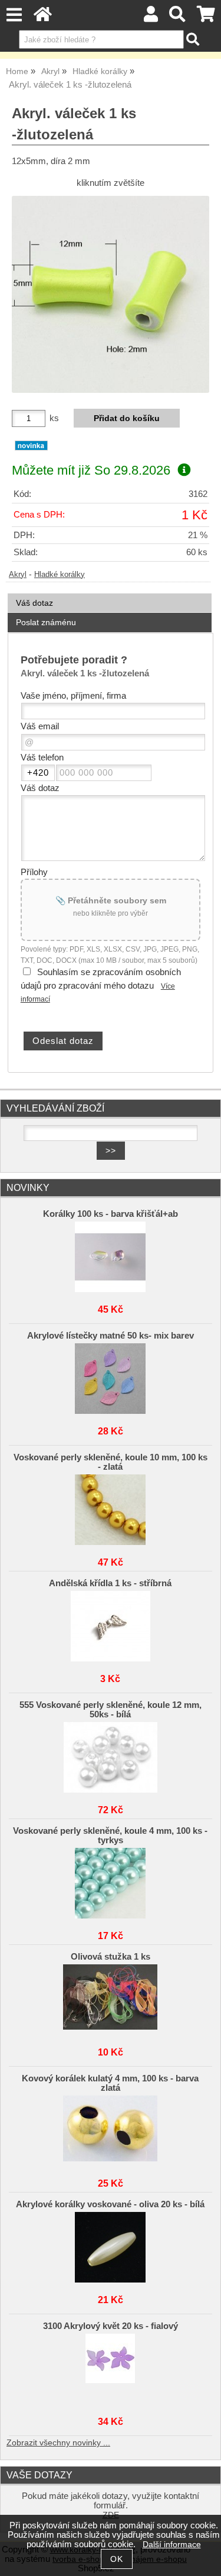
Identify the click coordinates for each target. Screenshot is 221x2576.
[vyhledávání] (178, 17)
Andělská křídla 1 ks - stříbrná (110, 1583)
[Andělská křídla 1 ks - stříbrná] (111, 1626)
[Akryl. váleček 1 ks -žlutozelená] (111, 294)
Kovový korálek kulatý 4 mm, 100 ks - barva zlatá (110, 2083)
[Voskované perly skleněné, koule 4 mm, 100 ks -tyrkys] (111, 1883)
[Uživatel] (151, 17)
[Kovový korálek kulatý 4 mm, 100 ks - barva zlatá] (111, 2131)
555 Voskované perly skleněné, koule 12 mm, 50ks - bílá (111, 1710)
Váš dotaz (34, 603)
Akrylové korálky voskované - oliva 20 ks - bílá (110, 2204)
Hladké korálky (60, 575)
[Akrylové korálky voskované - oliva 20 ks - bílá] (111, 2247)
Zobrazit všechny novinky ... (58, 2443)
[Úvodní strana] (43, 17)
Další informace (172, 2545)
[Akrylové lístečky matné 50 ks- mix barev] (111, 1379)
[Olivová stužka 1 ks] (111, 2000)
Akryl (18, 575)
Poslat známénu (46, 622)
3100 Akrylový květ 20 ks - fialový (111, 2326)
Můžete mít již (91, 470)
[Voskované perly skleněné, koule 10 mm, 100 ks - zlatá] (111, 1510)
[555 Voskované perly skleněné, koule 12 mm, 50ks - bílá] (111, 1757)
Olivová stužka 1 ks (111, 1957)
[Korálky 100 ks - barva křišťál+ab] (111, 1257)
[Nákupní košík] (206, 17)
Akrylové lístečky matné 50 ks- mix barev (111, 1336)
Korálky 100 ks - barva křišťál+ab (111, 1214)
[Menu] (14, 15)
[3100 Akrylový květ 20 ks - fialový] (111, 2369)
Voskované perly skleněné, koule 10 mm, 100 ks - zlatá (111, 1462)
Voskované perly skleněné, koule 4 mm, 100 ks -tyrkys (110, 1836)
